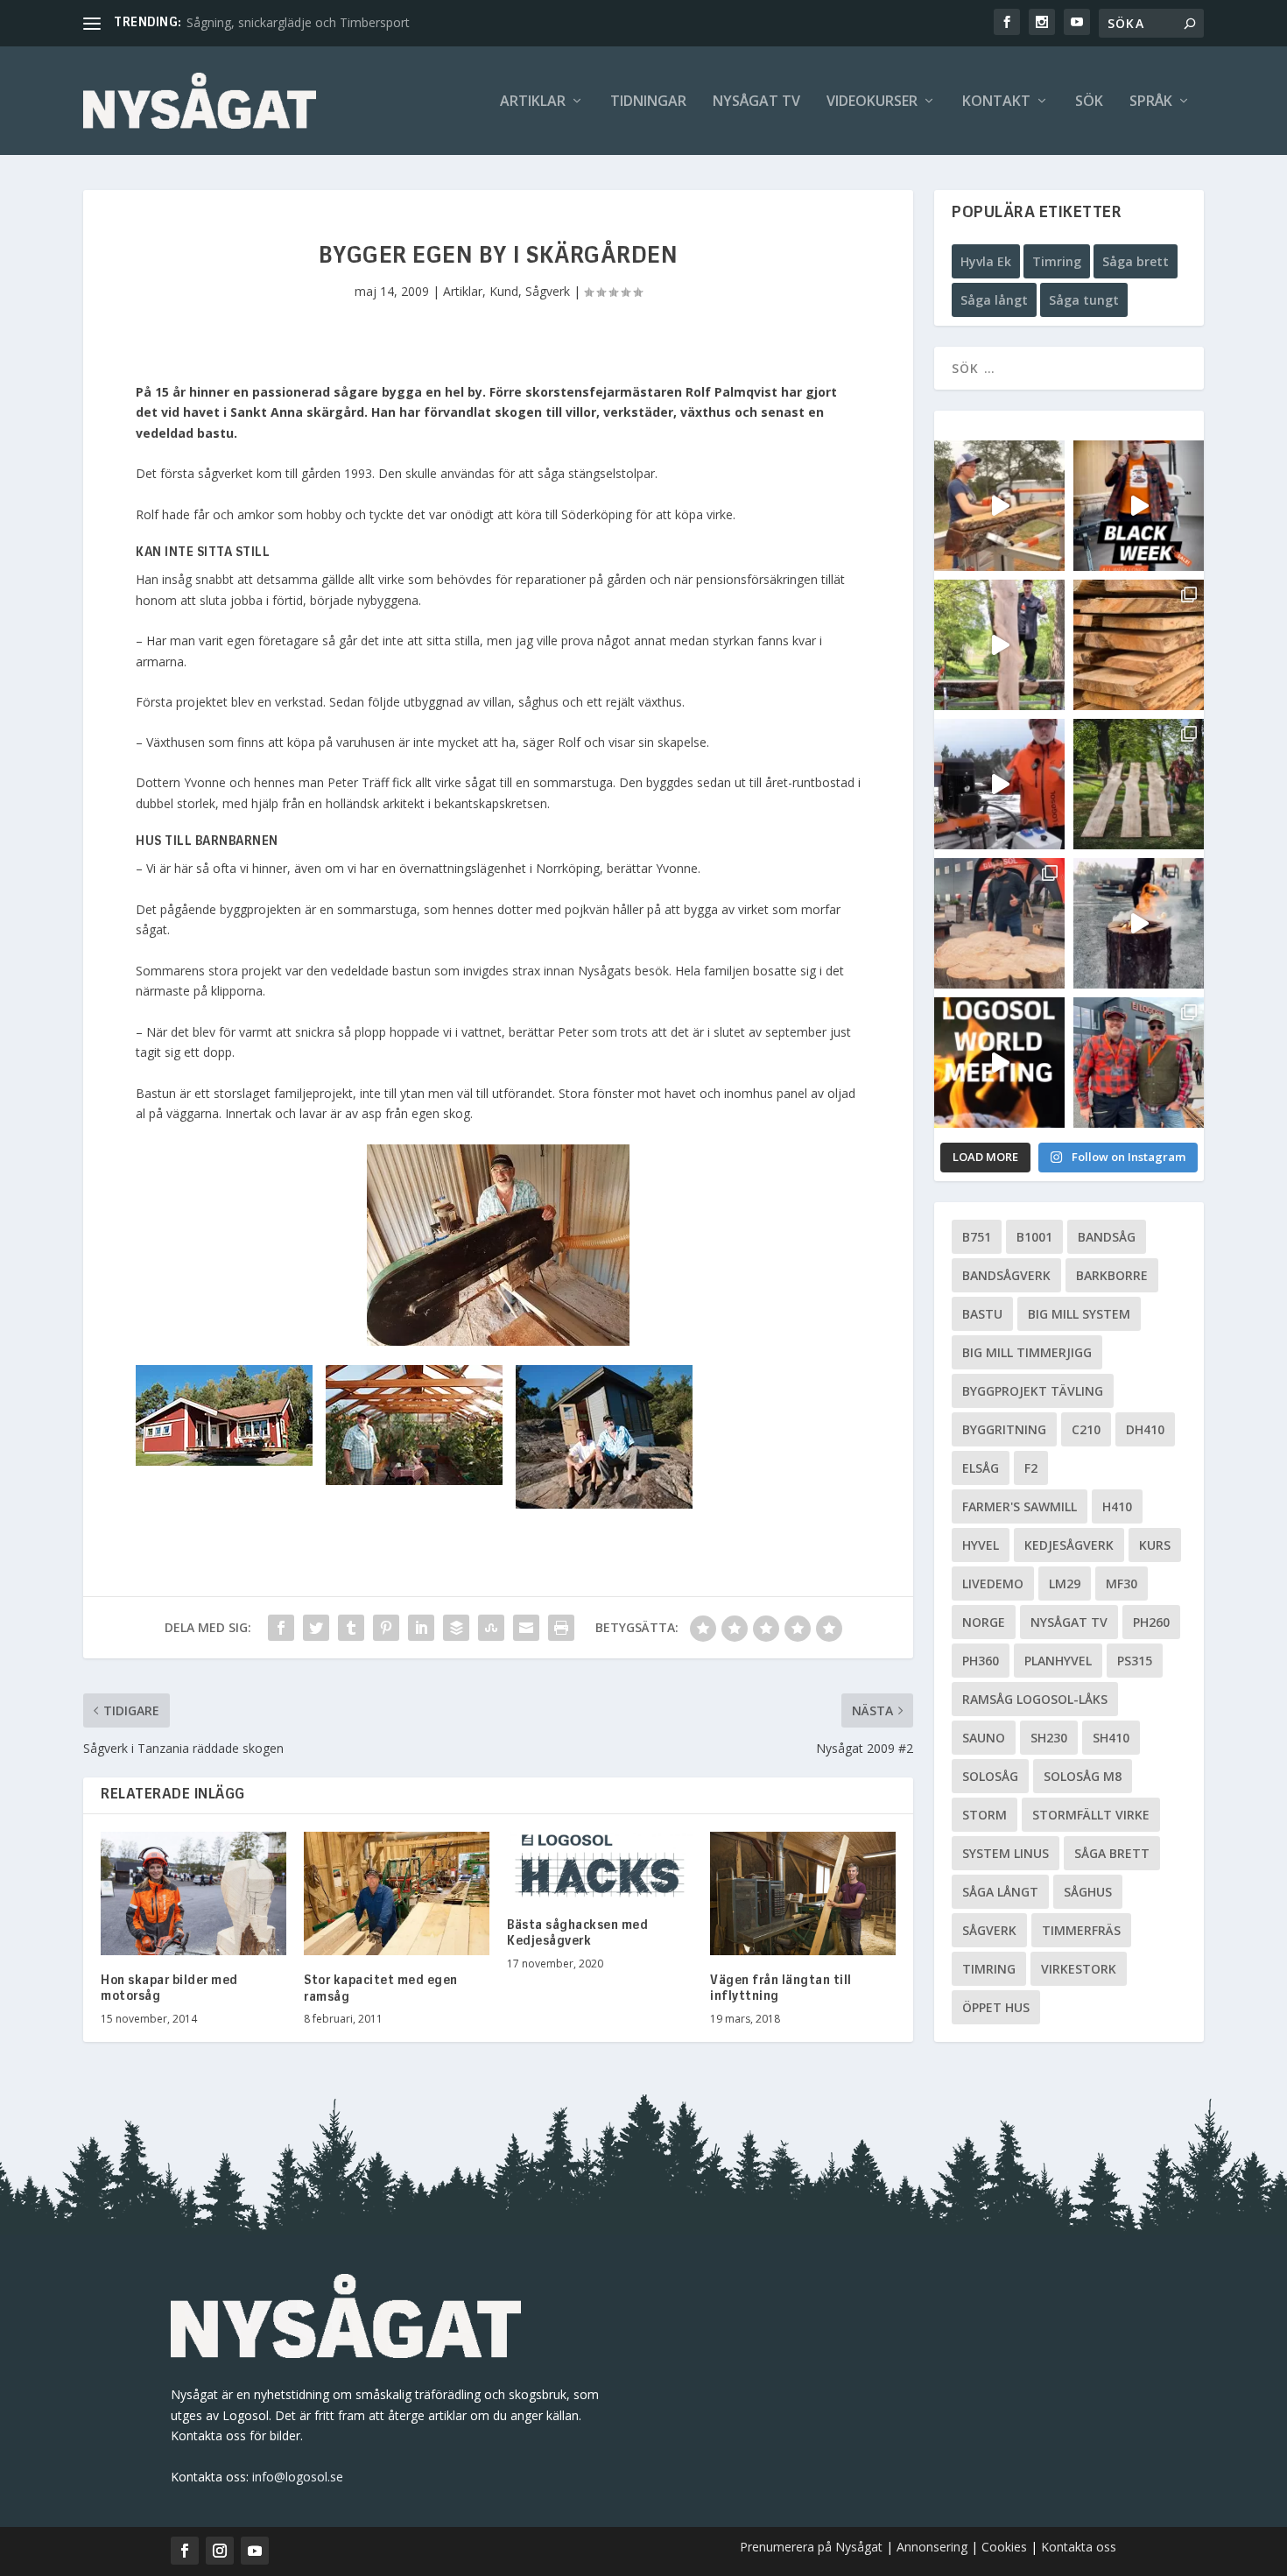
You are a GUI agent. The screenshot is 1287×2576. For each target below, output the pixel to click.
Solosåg (990, 1776)
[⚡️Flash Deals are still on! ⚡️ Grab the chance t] (999, 645)
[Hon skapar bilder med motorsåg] (193, 1893)
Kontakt (996, 102)
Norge (984, 1622)
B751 (977, 1237)
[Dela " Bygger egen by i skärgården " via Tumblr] (351, 1628)
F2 (1031, 1468)
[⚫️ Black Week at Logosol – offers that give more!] (1139, 506)
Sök (1089, 102)
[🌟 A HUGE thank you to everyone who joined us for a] (1139, 923)
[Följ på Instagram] (220, 2551)
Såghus (1088, 1892)
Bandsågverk (1006, 1275)
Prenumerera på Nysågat (811, 2547)
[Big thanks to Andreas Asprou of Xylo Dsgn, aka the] (999, 923)
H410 (1117, 1506)
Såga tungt (1084, 300)
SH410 (1111, 1738)
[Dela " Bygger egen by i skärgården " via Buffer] (456, 1628)
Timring (1057, 261)
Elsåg (981, 1468)
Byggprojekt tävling (1033, 1391)
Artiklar (533, 102)
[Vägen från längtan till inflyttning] (803, 1893)
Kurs (1155, 1545)
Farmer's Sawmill (1020, 1506)
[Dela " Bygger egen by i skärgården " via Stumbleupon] (491, 1628)
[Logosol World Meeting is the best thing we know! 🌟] (999, 1063)
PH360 (981, 1661)
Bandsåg (1107, 1237)
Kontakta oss (1079, 2547)
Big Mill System (1079, 1314)
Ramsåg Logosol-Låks (1035, 1699)
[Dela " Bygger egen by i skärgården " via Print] (561, 1628)
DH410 (1145, 1429)
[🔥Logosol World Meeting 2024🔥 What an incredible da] (1139, 1063)
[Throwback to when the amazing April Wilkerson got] (999, 506)
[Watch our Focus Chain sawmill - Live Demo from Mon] (999, 784)
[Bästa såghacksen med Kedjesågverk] (600, 1866)
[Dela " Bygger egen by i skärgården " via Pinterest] (386, 1628)
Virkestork (1079, 1969)
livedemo (993, 1584)
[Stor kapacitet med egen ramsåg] (397, 1893)
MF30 (1122, 1584)
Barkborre (1112, 1275)
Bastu (982, 1314)
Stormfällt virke (1091, 1815)
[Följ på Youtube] (255, 2551)
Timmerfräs (1081, 1930)
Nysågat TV (756, 102)
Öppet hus (996, 2007)
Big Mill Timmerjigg (1027, 1352)
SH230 (1049, 1738)
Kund (504, 291)
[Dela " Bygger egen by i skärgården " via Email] (526, 1628)
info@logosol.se (298, 2477)
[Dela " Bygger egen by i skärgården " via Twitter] (316, 1628)
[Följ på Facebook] (185, 2551)
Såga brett (1136, 261)
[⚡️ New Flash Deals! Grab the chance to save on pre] (1139, 784)
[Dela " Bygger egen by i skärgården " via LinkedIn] (421, 1628)
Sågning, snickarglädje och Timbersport (298, 22)
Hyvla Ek (986, 261)
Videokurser (872, 102)
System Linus (1006, 1853)
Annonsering (932, 2547)
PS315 (1135, 1661)
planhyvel (1058, 1661)
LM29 (1065, 1584)
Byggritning (1004, 1429)
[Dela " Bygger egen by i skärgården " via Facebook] (281, 1628)
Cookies (1006, 2547)
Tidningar (648, 102)
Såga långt (994, 300)
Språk (1151, 102)
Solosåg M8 (1083, 1776)
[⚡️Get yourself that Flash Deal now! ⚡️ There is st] (1139, 645)
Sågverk (548, 291)
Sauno (984, 1738)
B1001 (1034, 1237)
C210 (1086, 1429)
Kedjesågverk (1069, 1545)
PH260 (1151, 1622)
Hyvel (981, 1545)
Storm (985, 1815)
